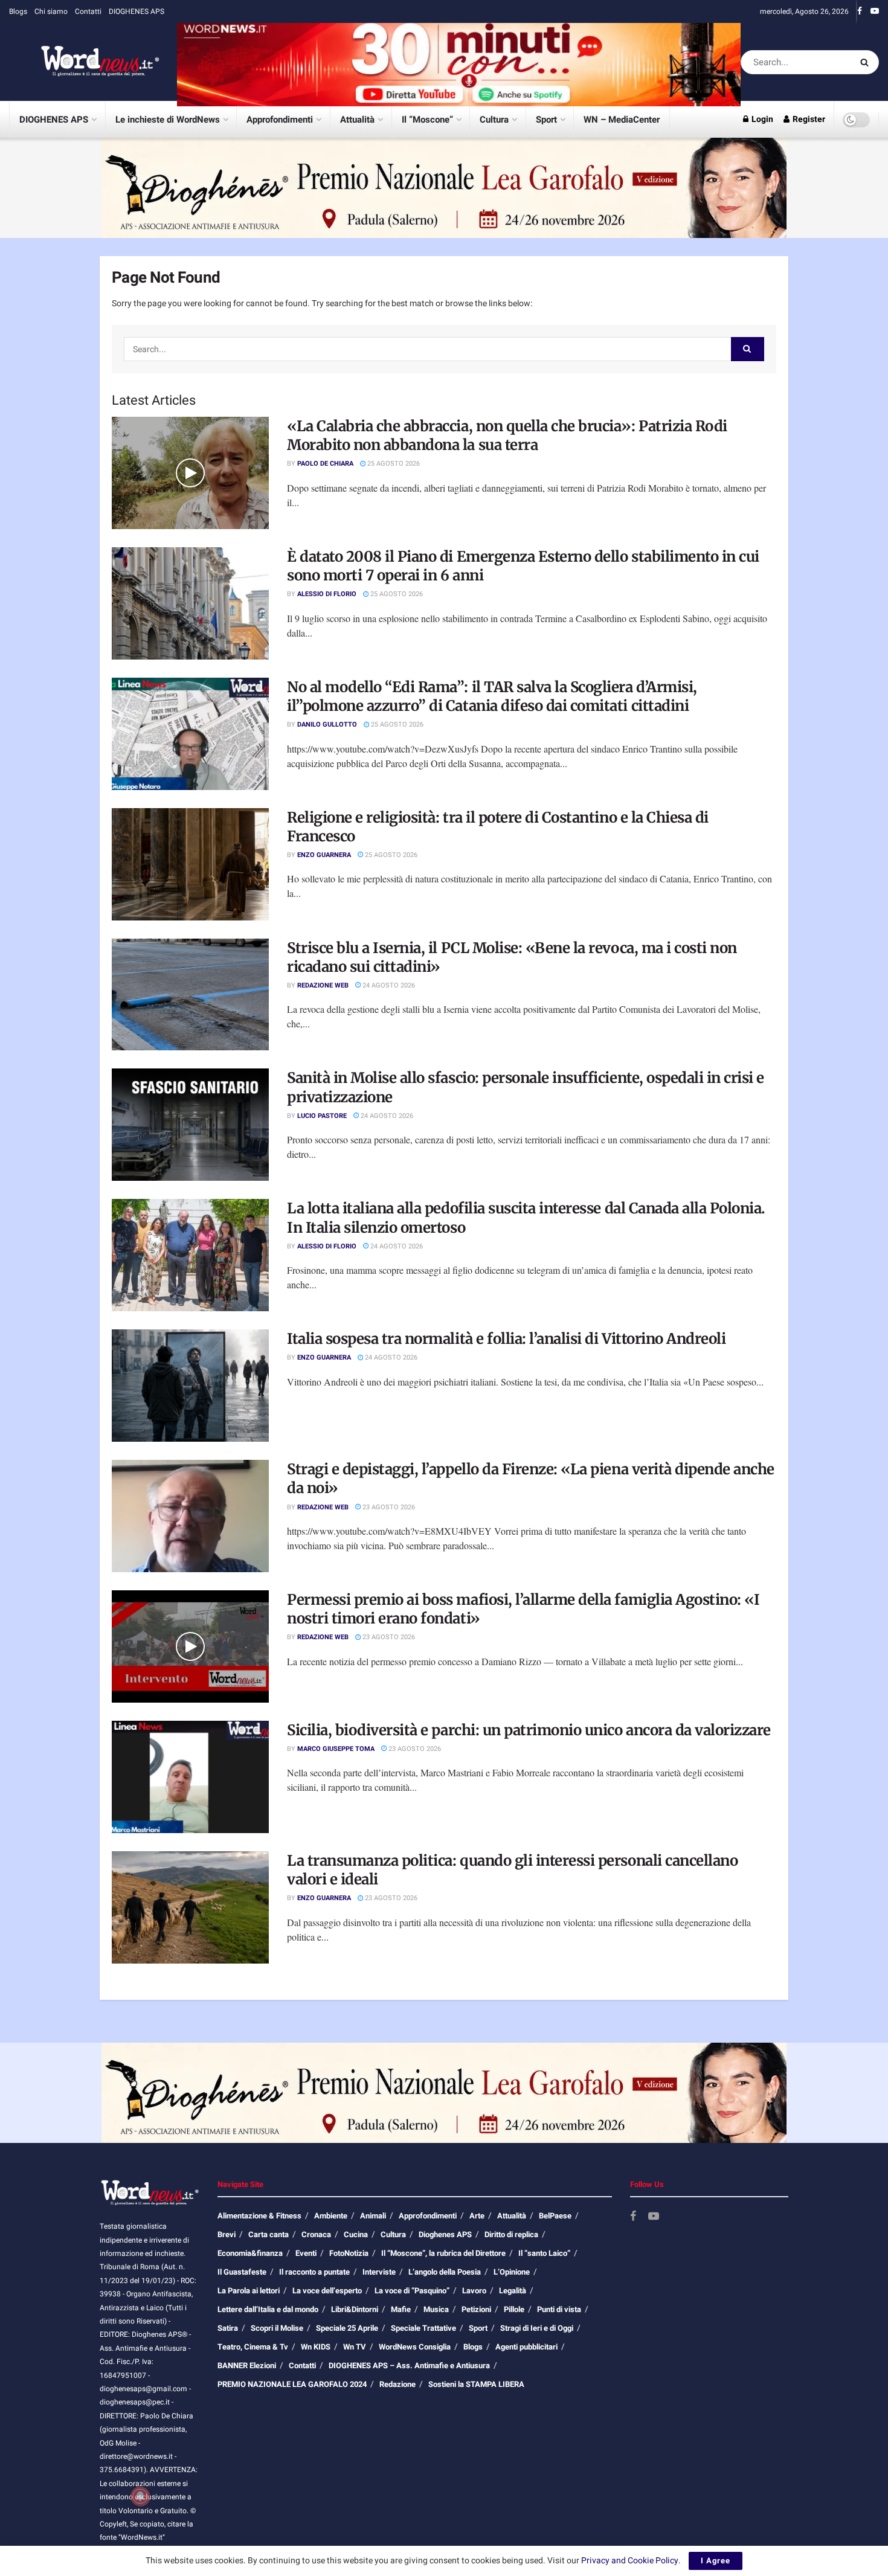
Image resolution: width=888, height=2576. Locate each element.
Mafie (401, 2309)
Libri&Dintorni (355, 2309)
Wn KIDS (316, 2347)
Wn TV (355, 2347)
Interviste (379, 2272)
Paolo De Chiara (325, 464)
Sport (546, 120)
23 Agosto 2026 (388, 1507)
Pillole (514, 2309)
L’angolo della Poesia (445, 2272)
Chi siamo (51, 11)
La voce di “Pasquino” (412, 2291)
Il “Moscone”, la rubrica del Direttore (443, 2253)
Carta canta (269, 2234)
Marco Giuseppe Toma (336, 1749)
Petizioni (476, 2309)
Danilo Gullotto (327, 724)
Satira (228, 2328)
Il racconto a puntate (314, 2272)
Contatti (88, 11)
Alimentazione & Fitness (259, 2216)
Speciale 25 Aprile (347, 2328)
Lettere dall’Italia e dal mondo (268, 2309)
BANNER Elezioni (247, 2366)
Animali (373, 2216)
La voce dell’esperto (327, 2291)
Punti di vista (559, 2309)
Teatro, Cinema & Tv (253, 2347)
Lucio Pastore (322, 1116)
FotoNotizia (349, 2253)
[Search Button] (867, 62)
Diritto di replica (511, 2234)
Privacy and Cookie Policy (630, 2561)
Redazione (397, 2384)
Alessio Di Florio (327, 594)
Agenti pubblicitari (526, 2347)
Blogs (18, 11)
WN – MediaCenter (622, 120)
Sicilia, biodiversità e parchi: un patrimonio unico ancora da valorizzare (529, 1730)
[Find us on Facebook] (860, 11)
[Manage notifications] (140, 2496)
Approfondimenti (280, 120)
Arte (477, 2216)
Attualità (357, 120)
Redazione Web (323, 985)
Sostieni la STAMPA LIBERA (476, 2384)
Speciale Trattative (423, 2328)
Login (761, 119)
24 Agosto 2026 (388, 985)
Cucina (356, 2234)
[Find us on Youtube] (875, 11)
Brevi (227, 2234)
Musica (436, 2309)
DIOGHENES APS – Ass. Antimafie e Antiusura (409, 2366)
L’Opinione (512, 2272)
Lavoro (474, 2291)
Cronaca (316, 2234)
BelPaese (555, 2216)
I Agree (716, 2561)
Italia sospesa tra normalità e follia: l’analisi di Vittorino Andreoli (506, 1339)
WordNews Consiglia (415, 2347)
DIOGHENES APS (137, 11)
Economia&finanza (250, 2253)
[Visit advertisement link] (459, 62)
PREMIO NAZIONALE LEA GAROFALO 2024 (292, 2384)
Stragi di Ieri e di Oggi (537, 2328)
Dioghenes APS (445, 2234)
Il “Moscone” (427, 120)
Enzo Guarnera (324, 855)
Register (808, 119)
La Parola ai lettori (249, 2291)
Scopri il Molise (277, 2328)
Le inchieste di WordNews (168, 120)
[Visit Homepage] (85, 62)
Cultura (494, 120)
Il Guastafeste (242, 2272)
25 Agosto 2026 (393, 464)
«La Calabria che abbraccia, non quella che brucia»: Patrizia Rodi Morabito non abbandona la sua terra (507, 435)
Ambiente (331, 2216)
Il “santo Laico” (544, 2253)
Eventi (306, 2253)
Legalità (513, 2291)
